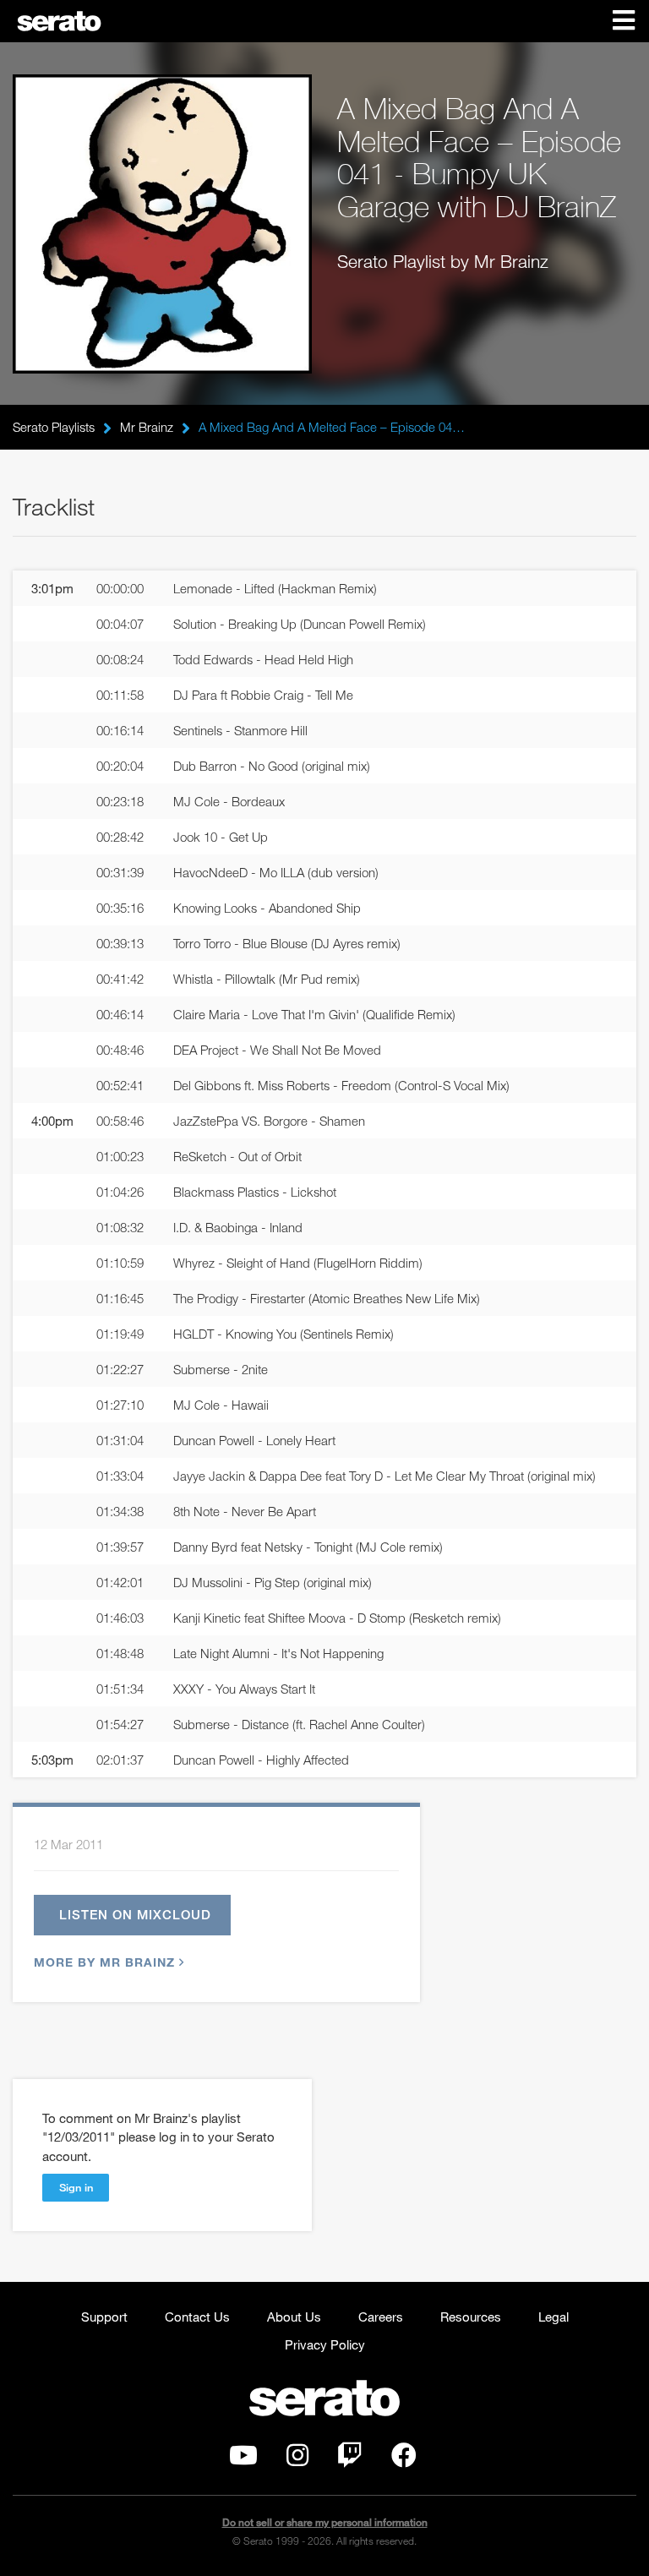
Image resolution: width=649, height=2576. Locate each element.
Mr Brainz (147, 427)
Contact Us (197, 2317)
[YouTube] (243, 2459)
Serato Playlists (54, 427)
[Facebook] (404, 2459)
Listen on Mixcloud (135, 1914)
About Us (294, 2317)
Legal (554, 2317)
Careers (381, 2317)
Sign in (76, 2187)
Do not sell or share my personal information (325, 2522)
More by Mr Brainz (104, 1962)
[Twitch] (350, 2459)
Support (104, 2317)
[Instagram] (297, 2459)
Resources (471, 2317)
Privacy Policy (325, 2344)
